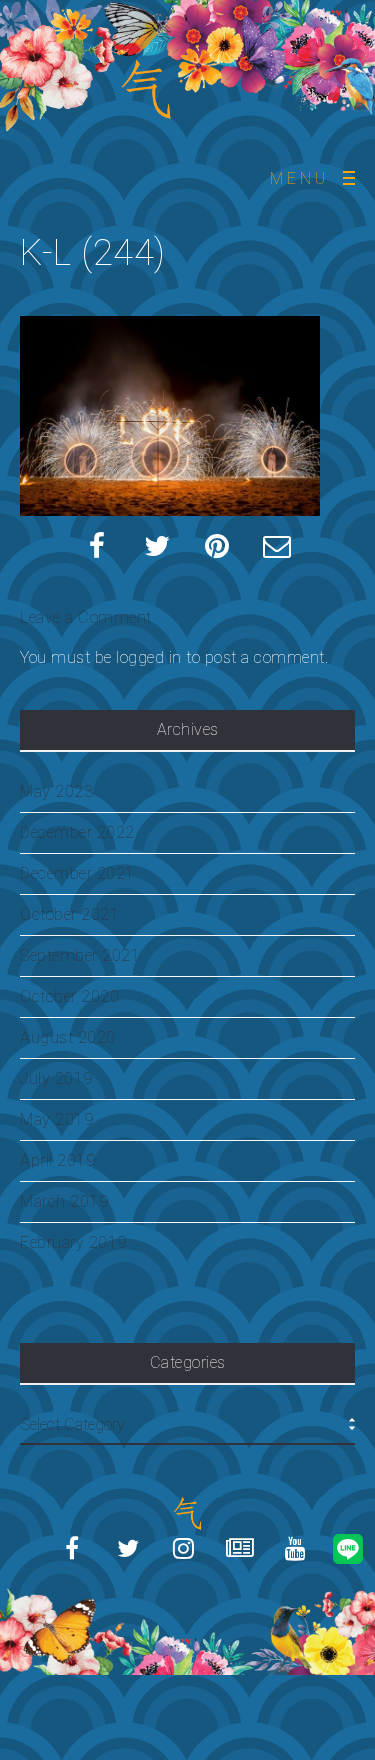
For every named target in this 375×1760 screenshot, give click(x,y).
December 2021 (77, 873)
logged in (149, 657)
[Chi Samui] (188, 1597)
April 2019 (57, 1160)
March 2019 (64, 1201)
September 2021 (80, 955)
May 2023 (56, 791)
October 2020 (69, 996)
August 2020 (68, 1037)
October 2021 (69, 914)
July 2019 (56, 1078)
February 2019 (73, 1242)
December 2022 (77, 832)
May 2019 (56, 1119)
